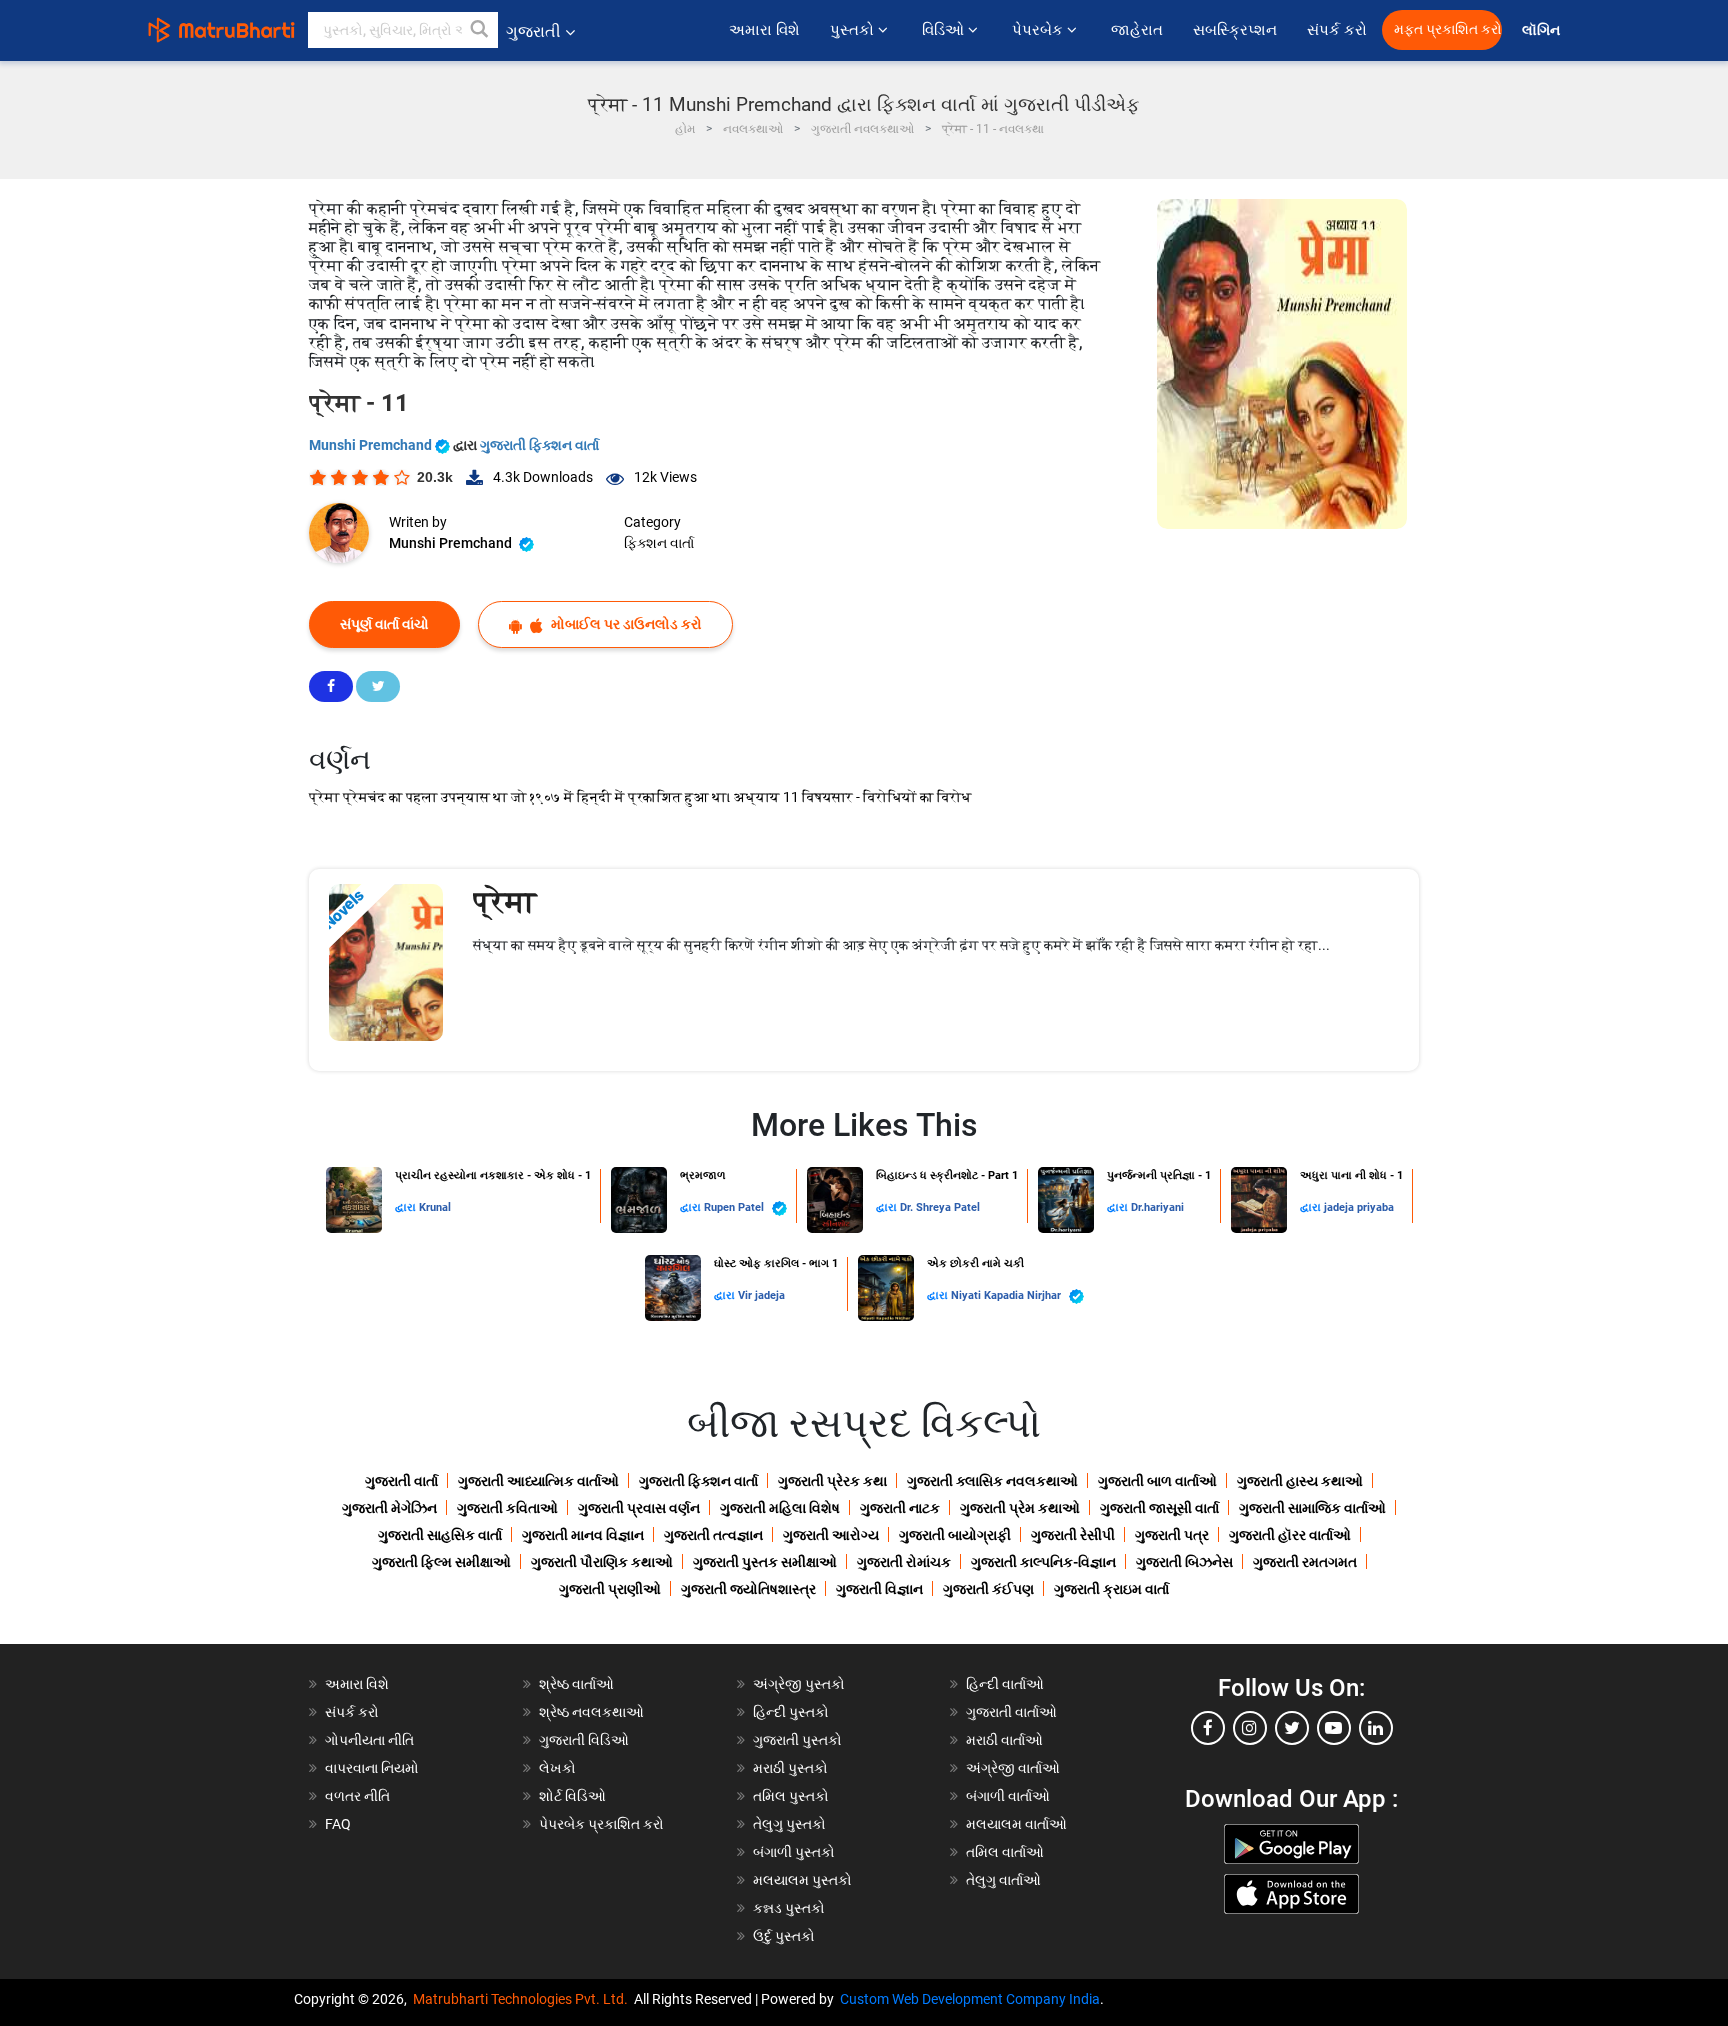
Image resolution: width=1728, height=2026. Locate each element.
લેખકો (557, 1768)
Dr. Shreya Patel (940, 1207)
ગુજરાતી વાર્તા (401, 1481)
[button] (480, 30)
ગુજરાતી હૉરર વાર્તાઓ (1290, 1535)
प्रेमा (504, 901)
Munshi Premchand (372, 445)
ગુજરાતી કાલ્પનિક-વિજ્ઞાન (1043, 1562)
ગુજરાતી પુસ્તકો (797, 1740)
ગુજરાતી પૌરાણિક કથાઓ (602, 1562)
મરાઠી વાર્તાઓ (1004, 1740)
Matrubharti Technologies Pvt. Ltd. (523, 1999)
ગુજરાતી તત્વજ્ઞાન (713, 1535)
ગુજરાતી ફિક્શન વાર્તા (539, 445)
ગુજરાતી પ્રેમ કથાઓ (1020, 1508)
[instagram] (1250, 1728)
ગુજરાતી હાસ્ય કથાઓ (1300, 1481)
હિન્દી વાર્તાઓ (1005, 1684)
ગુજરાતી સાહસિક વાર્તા (440, 1535)
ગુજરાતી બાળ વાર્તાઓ (1157, 1481)
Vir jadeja (761, 1295)
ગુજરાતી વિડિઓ (584, 1740)
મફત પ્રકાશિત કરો (1448, 29)
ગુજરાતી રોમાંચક (904, 1562)
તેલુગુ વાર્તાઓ (1003, 1880)
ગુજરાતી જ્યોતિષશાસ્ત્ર (748, 1589)
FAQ (338, 1824)
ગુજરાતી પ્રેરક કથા (832, 1481)
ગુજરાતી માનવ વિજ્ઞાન (583, 1535)
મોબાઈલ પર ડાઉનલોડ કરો (625, 624)
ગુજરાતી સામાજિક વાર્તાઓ (1312, 1508)
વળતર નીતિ (357, 1796)
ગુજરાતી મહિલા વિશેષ (780, 1508)
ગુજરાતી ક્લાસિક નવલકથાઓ (992, 1481)
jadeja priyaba (1359, 1207)
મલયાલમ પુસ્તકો (802, 1880)
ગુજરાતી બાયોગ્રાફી (955, 1535)
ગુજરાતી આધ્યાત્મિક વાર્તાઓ (538, 1481)
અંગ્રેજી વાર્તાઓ (1013, 1768)
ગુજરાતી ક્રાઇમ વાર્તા (1111, 1589)
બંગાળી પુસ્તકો (794, 1852)
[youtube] (1334, 1728)
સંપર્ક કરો (1337, 30)
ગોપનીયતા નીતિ (369, 1740)
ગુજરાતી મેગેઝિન (389, 1508)
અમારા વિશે (764, 30)
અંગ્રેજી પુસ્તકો (799, 1684)
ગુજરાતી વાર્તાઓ (1011, 1712)
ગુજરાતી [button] (533, 31)
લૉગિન (1542, 30)
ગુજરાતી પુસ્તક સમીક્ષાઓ (765, 1562)
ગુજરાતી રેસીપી (1073, 1535)
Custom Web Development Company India (970, 1999)
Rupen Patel (735, 1207)
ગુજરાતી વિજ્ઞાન (879, 1589)
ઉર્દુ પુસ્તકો (784, 1936)
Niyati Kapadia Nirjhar (1007, 1295)
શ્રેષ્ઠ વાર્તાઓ (576, 1684)
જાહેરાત (1137, 30)
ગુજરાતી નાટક (900, 1508)
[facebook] (1208, 1728)
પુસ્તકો (854, 30)
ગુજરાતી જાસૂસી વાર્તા (1159, 1508)
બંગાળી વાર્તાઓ (1008, 1796)
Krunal (435, 1207)
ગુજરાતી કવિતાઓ (507, 1508)
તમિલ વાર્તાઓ (1005, 1852)
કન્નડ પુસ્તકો (789, 1908)
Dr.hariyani (1157, 1207)
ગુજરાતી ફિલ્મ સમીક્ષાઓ (441, 1562)
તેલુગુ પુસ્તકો (789, 1824)
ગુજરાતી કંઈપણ (988, 1589)
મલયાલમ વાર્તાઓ (1016, 1824)
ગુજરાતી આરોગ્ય (831, 1535)
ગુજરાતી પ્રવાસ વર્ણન (639, 1508)
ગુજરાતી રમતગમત (1305, 1562)
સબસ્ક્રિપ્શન (1235, 30)
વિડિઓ (945, 30)
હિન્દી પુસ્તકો (791, 1712)
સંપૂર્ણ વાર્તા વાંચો (384, 624)
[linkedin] (1376, 1728)
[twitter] (1292, 1728)
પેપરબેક (1039, 30)
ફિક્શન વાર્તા (659, 543)
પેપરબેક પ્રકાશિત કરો (601, 1824)
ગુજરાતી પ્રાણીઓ (610, 1589)
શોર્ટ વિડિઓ (572, 1796)
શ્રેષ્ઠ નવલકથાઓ (591, 1712)
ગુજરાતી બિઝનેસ (1184, 1562)
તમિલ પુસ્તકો (791, 1796)
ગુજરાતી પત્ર (1172, 1535)
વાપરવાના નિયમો (373, 1768)
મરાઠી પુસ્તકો (790, 1768)
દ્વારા (407, 1207)
